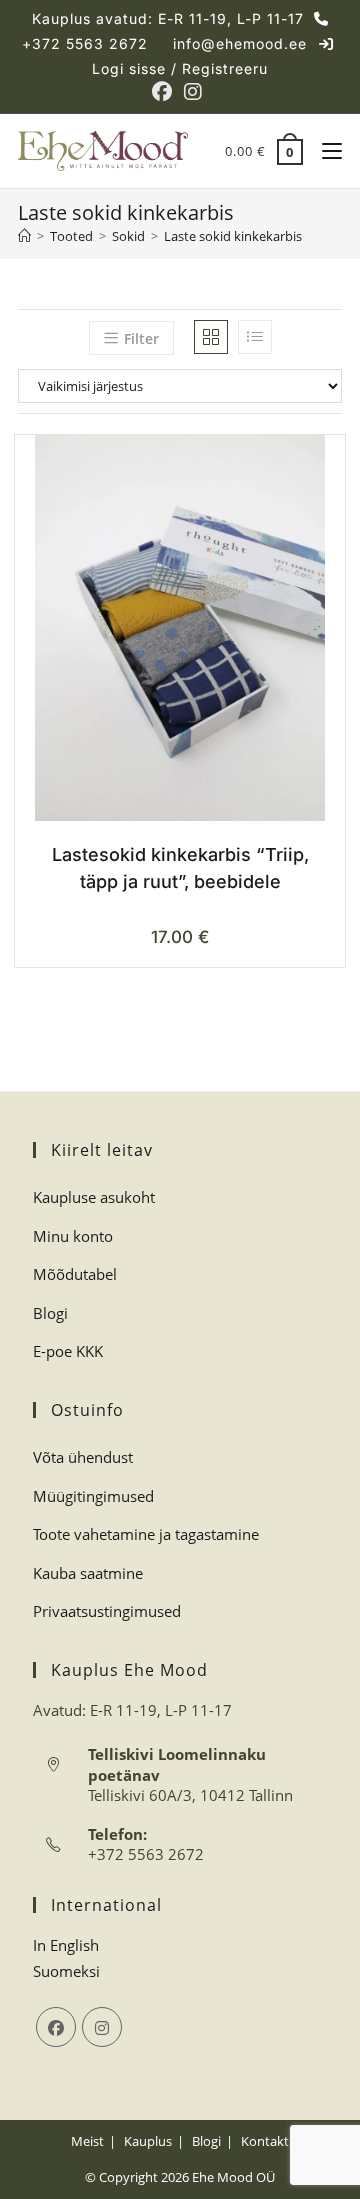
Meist (87, 2141)
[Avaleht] (24, 236)
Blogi (50, 1313)
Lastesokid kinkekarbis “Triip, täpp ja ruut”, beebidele (180, 868)
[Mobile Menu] (324, 151)
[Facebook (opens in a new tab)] (165, 92)
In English (66, 1945)
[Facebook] (56, 2027)
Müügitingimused (93, 1496)
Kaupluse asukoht (94, 1197)
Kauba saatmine (88, 1573)
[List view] (255, 337)
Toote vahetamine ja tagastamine (146, 1534)
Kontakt (265, 2141)
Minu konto (73, 1236)
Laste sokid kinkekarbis (233, 236)
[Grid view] (211, 337)
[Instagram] (102, 2027)
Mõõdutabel (75, 1274)
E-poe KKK (68, 1351)
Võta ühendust (83, 1457)
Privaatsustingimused (107, 1611)
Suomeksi (66, 1971)
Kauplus (148, 2141)
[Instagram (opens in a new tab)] (193, 92)
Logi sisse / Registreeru (180, 68)
